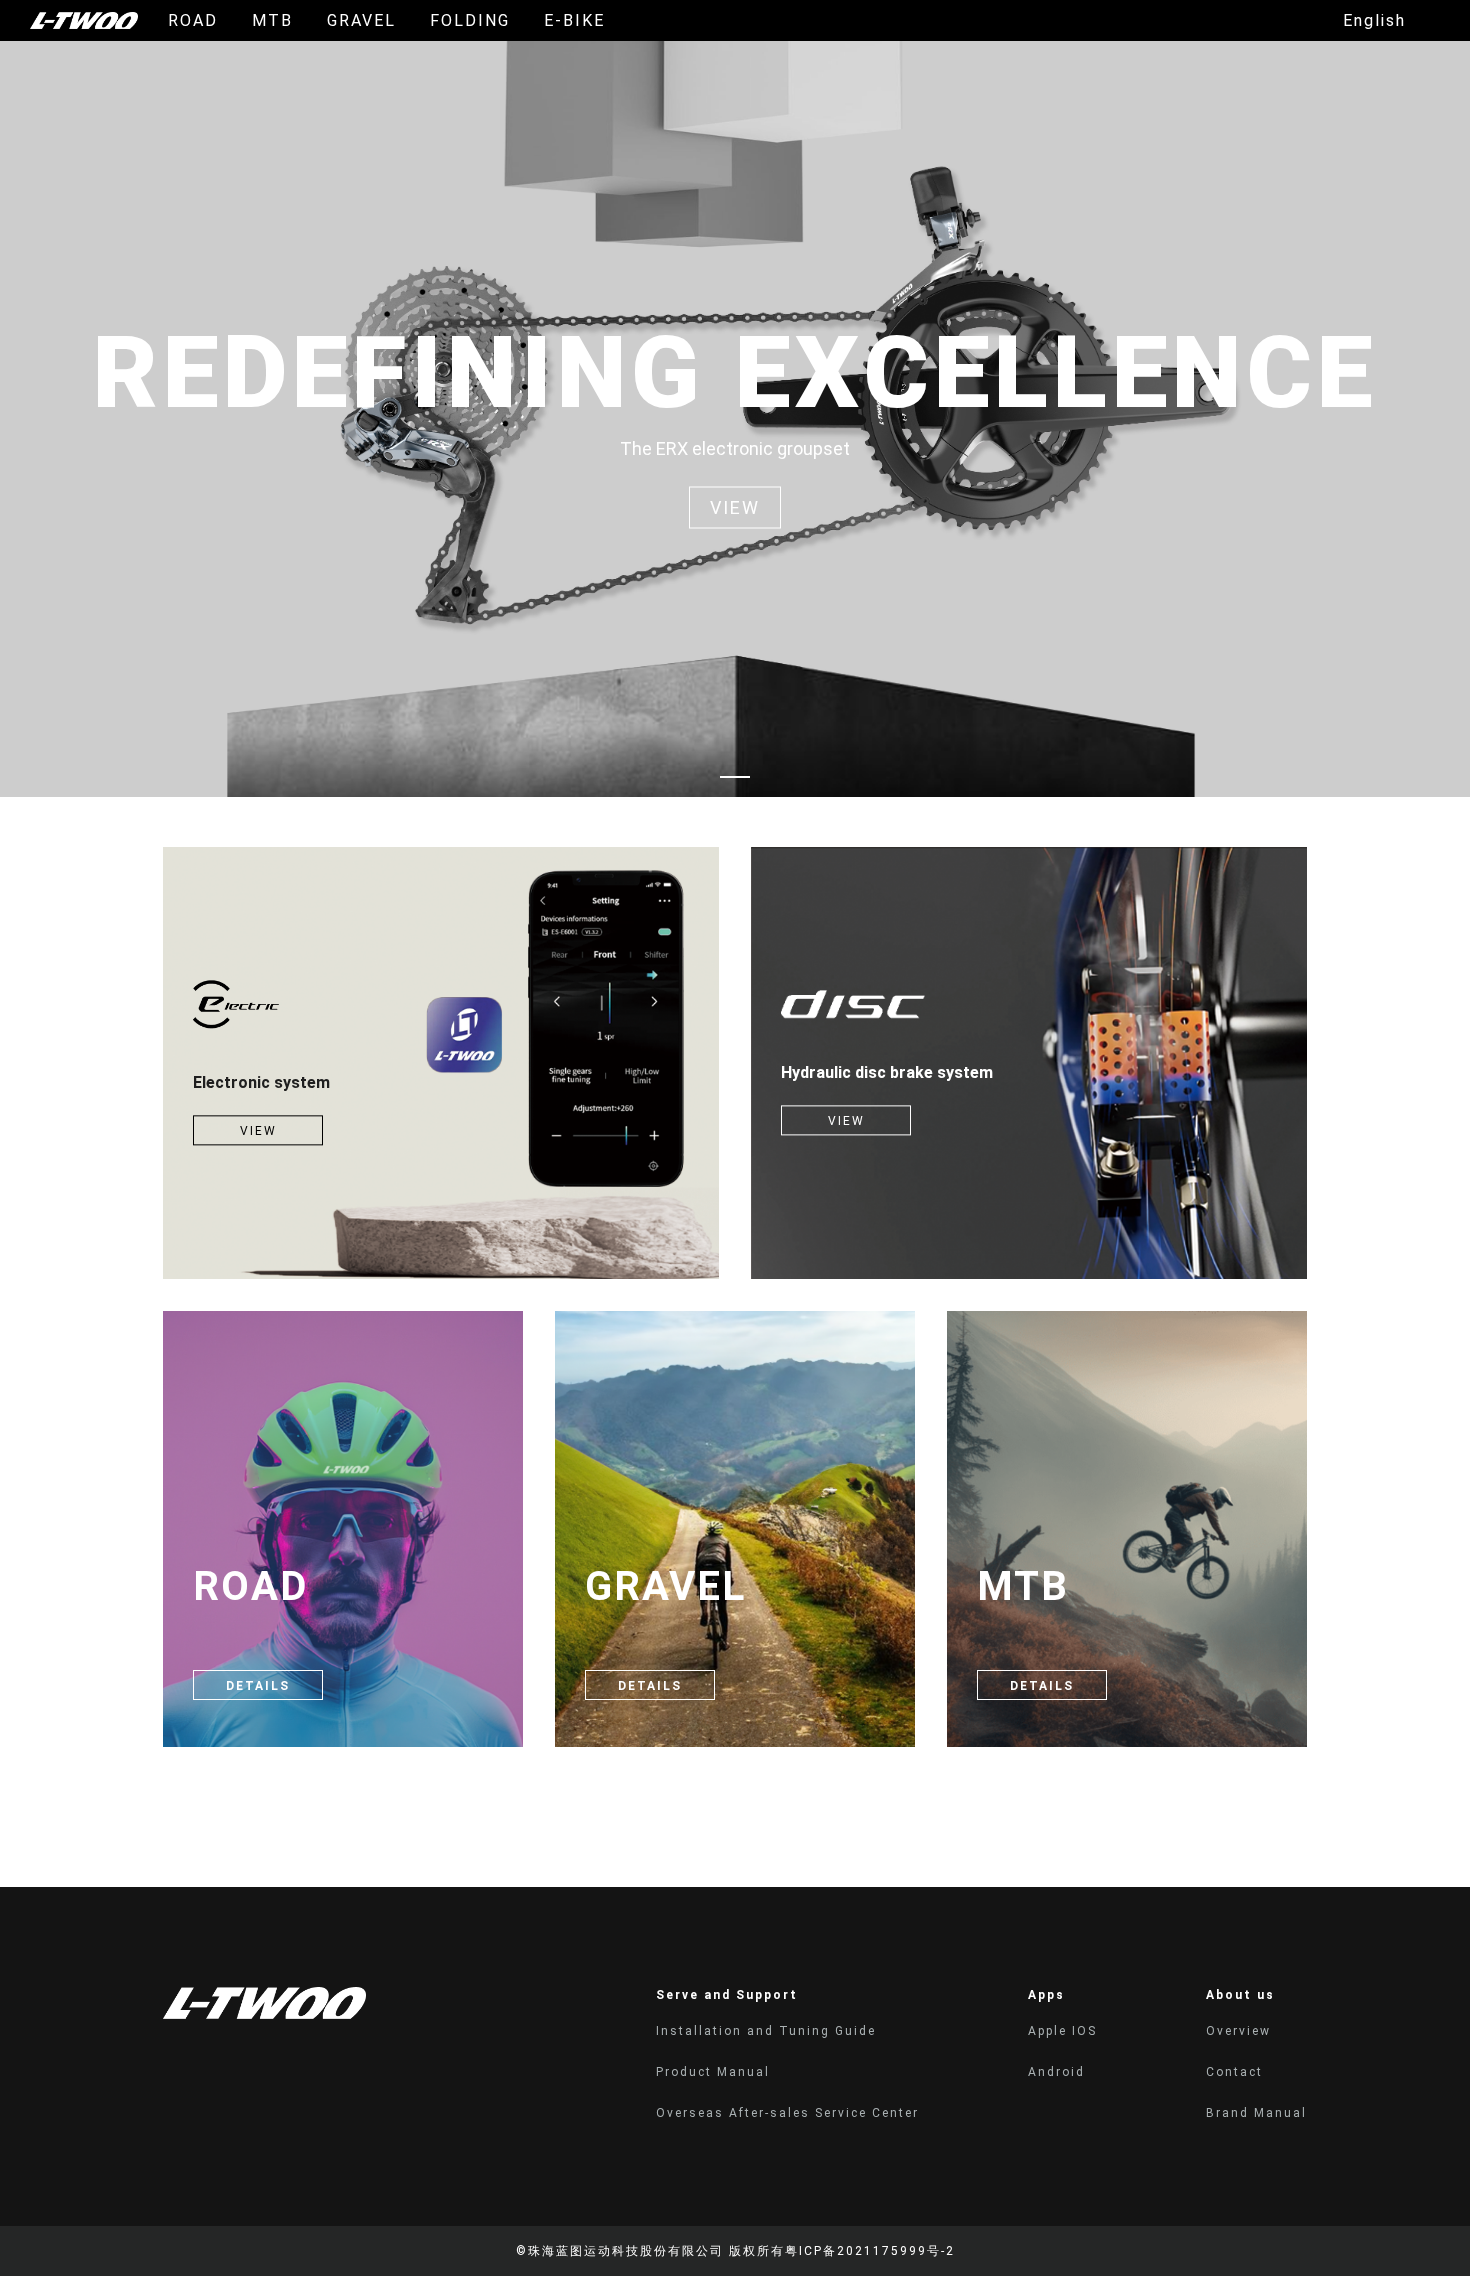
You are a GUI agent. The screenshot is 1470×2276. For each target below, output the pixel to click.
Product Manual (713, 2072)
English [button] (1374, 21)
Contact (1234, 2072)
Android (1056, 2072)
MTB (272, 20)
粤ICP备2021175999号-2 (870, 2251)
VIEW (258, 1132)
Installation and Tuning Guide (766, 2031)
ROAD (193, 20)
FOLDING (470, 20)
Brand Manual (1256, 2113)
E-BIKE (574, 20)
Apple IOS (1062, 2031)
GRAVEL (361, 20)
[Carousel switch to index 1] (735, 777)
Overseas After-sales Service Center (787, 2113)
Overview (1238, 2031)
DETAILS (258, 1686)
